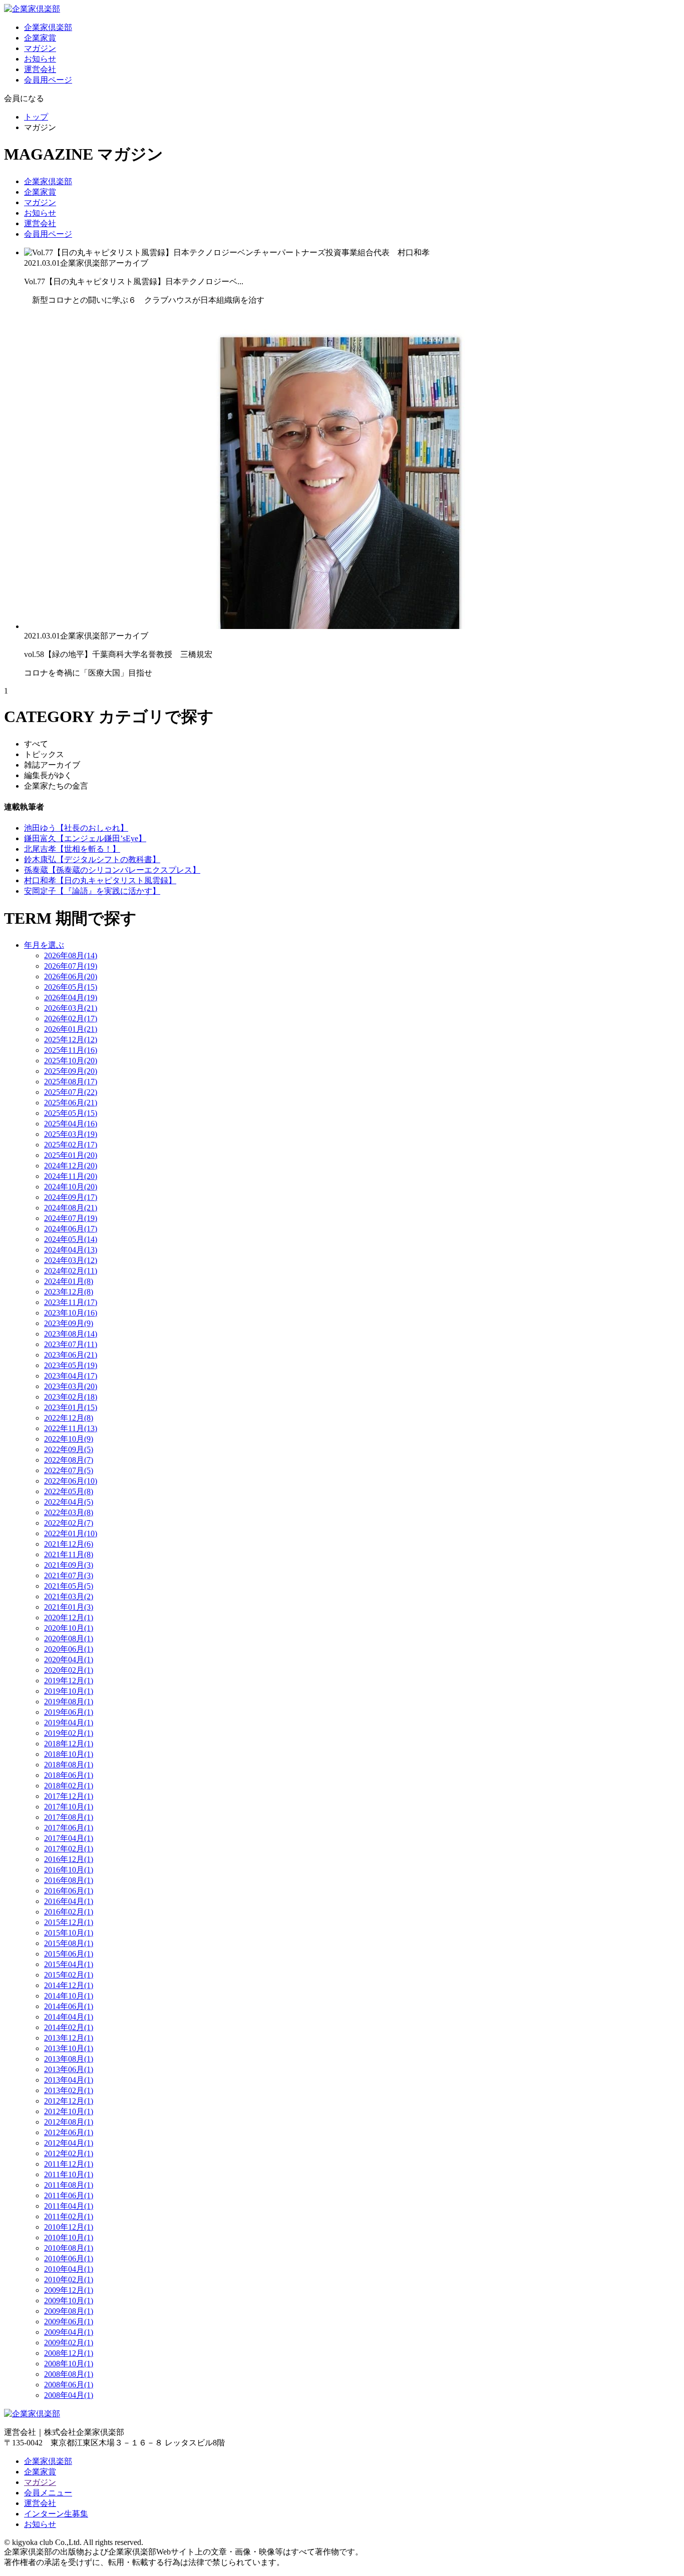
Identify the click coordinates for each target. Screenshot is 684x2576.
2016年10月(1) (69, 1870)
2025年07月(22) (71, 1092)
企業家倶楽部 (48, 27)
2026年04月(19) (71, 998)
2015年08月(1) (69, 1943)
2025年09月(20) (71, 1071)
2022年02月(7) (69, 1523)
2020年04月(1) (69, 1660)
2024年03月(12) (71, 1260)
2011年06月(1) (69, 2195)
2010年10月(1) (69, 2237)
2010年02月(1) (69, 2280)
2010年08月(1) (69, 2248)
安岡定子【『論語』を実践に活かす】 (92, 891)
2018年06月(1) (69, 1775)
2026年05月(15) (71, 987)
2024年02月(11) (71, 1271)
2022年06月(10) (71, 1481)
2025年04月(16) (71, 1124)
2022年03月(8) (69, 1512)
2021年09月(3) (69, 1565)
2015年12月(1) (69, 1922)
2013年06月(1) (69, 2069)
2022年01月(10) (71, 1533)
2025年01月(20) (71, 1155)
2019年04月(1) (69, 1723)
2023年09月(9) (69, 1323)
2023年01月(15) (71, 1407)
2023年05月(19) (71, 1365)
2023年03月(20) (71, 1386)
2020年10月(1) (69, 1628)
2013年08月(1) (69, 2059)
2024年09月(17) (71, 1197)
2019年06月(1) (69, 1712)
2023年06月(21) (71, 1355)
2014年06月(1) (69, 2006)
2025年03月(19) (71, 1134)
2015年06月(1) (69, 1954)
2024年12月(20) (71, 1166)
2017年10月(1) (69, 1807)
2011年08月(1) (69, 2185)
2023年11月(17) (71, 1302)
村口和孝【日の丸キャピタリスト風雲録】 (100, 880)
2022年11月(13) (71, 1428)
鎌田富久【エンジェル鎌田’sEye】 (85, 838)
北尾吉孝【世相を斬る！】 (72, 849)
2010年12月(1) (69, 2227)
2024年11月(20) (71, 1176)
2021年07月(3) (69, 1575)
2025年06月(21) (71, 1103)
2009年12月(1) (69, 2290)
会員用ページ (48, 80)
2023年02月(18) (71, 1397)
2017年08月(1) (69, 1817)
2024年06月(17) (71, 1229)
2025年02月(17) (71, 1145)
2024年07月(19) (71, 1218)
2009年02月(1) (69, 2343)
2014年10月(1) (69, 1996)
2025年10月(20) (71, 1061)
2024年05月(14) (71, 1239)
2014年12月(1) (69, 1985)
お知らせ (40, 59)
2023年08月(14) (71, 1334)
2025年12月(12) (71, 1040)
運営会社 (40, 69)
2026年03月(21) (71, 1008)
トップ (36, 117)
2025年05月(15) (71, 1113)
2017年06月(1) (69, 1828)
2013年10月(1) (69, 2048)
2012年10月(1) (69, 2111)
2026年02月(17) (71, 1019)
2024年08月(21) (71, 1208)
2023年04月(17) (71, 1376)
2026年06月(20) (71, 977)
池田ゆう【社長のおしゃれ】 (76, 828)
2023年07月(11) (71, 1344)
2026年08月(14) (71, 955)
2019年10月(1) (69, 1691)
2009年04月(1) (69, 2332)
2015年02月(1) (69, 1975)
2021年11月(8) (69, 1554)
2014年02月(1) (69, 2027)
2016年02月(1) (69, 1912)
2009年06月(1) (69, 2322)
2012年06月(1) (69, 2132)
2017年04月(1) (69, 1838)
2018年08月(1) (69, 1765)
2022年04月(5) (69, 1502)
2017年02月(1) (69, 1849)
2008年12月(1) (69, 2353)
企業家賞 (40, 38)
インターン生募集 (56, 2514)
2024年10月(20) (71, 1187)
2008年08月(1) (69, 2374)
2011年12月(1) (69, 2164)
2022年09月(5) (69, 1449)
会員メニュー (48, 2493)
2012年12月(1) (69, 2101)
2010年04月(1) (69, 2269)
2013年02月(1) (69, 2090)
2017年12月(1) (69, 1796)
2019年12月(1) (69, 1681)
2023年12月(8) (69, 1292)
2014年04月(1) (69, 2017)
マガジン (40, 48)
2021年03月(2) (69, 1596)
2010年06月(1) (69, 2259)
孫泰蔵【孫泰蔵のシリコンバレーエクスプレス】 (112, 870)
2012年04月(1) (69, 2143)
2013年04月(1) (69, 2080)
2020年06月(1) (69, 1649)
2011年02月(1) (69, 2216)
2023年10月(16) (71, 1313)
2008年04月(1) (69, 2395)
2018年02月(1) (69, 1786)
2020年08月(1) (69, 1639)
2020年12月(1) (69, 1618)
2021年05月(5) (69, 1586)
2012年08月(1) (69, 2122)
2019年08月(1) (69, 1702)
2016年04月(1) (69, 1901)
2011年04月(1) (69, 2206)
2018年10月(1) (69, 1754)
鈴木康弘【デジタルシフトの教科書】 (92, 859)
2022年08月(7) (69, 1460)
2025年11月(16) (71, 1050)
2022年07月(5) (69, 1470)
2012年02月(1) (69, 2153)
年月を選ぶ (44, 945)
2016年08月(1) (69, 1880)
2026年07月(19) (71, 966)
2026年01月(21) (71, 1029)
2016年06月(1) (69, 1891)
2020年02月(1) (69, 1670)
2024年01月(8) (69, 1281)
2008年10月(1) (69, 2364)
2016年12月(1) (69, 1859)
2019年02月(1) (69, 1733)
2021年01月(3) (69, 1607)
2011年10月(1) (69, 2174)
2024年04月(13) (71, 1250)
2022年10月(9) (69, 1439)
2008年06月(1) (69, 2385)
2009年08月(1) (69, 2311)
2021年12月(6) (69, 1544)
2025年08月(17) (71, 1082)
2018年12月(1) (69, 1744)
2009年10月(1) (69, 2301)
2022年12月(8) (69, 1418)
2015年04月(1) (69, 1964)
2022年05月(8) (69, 1491)
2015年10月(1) (69, 1933)
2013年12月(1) (69, 2038)
